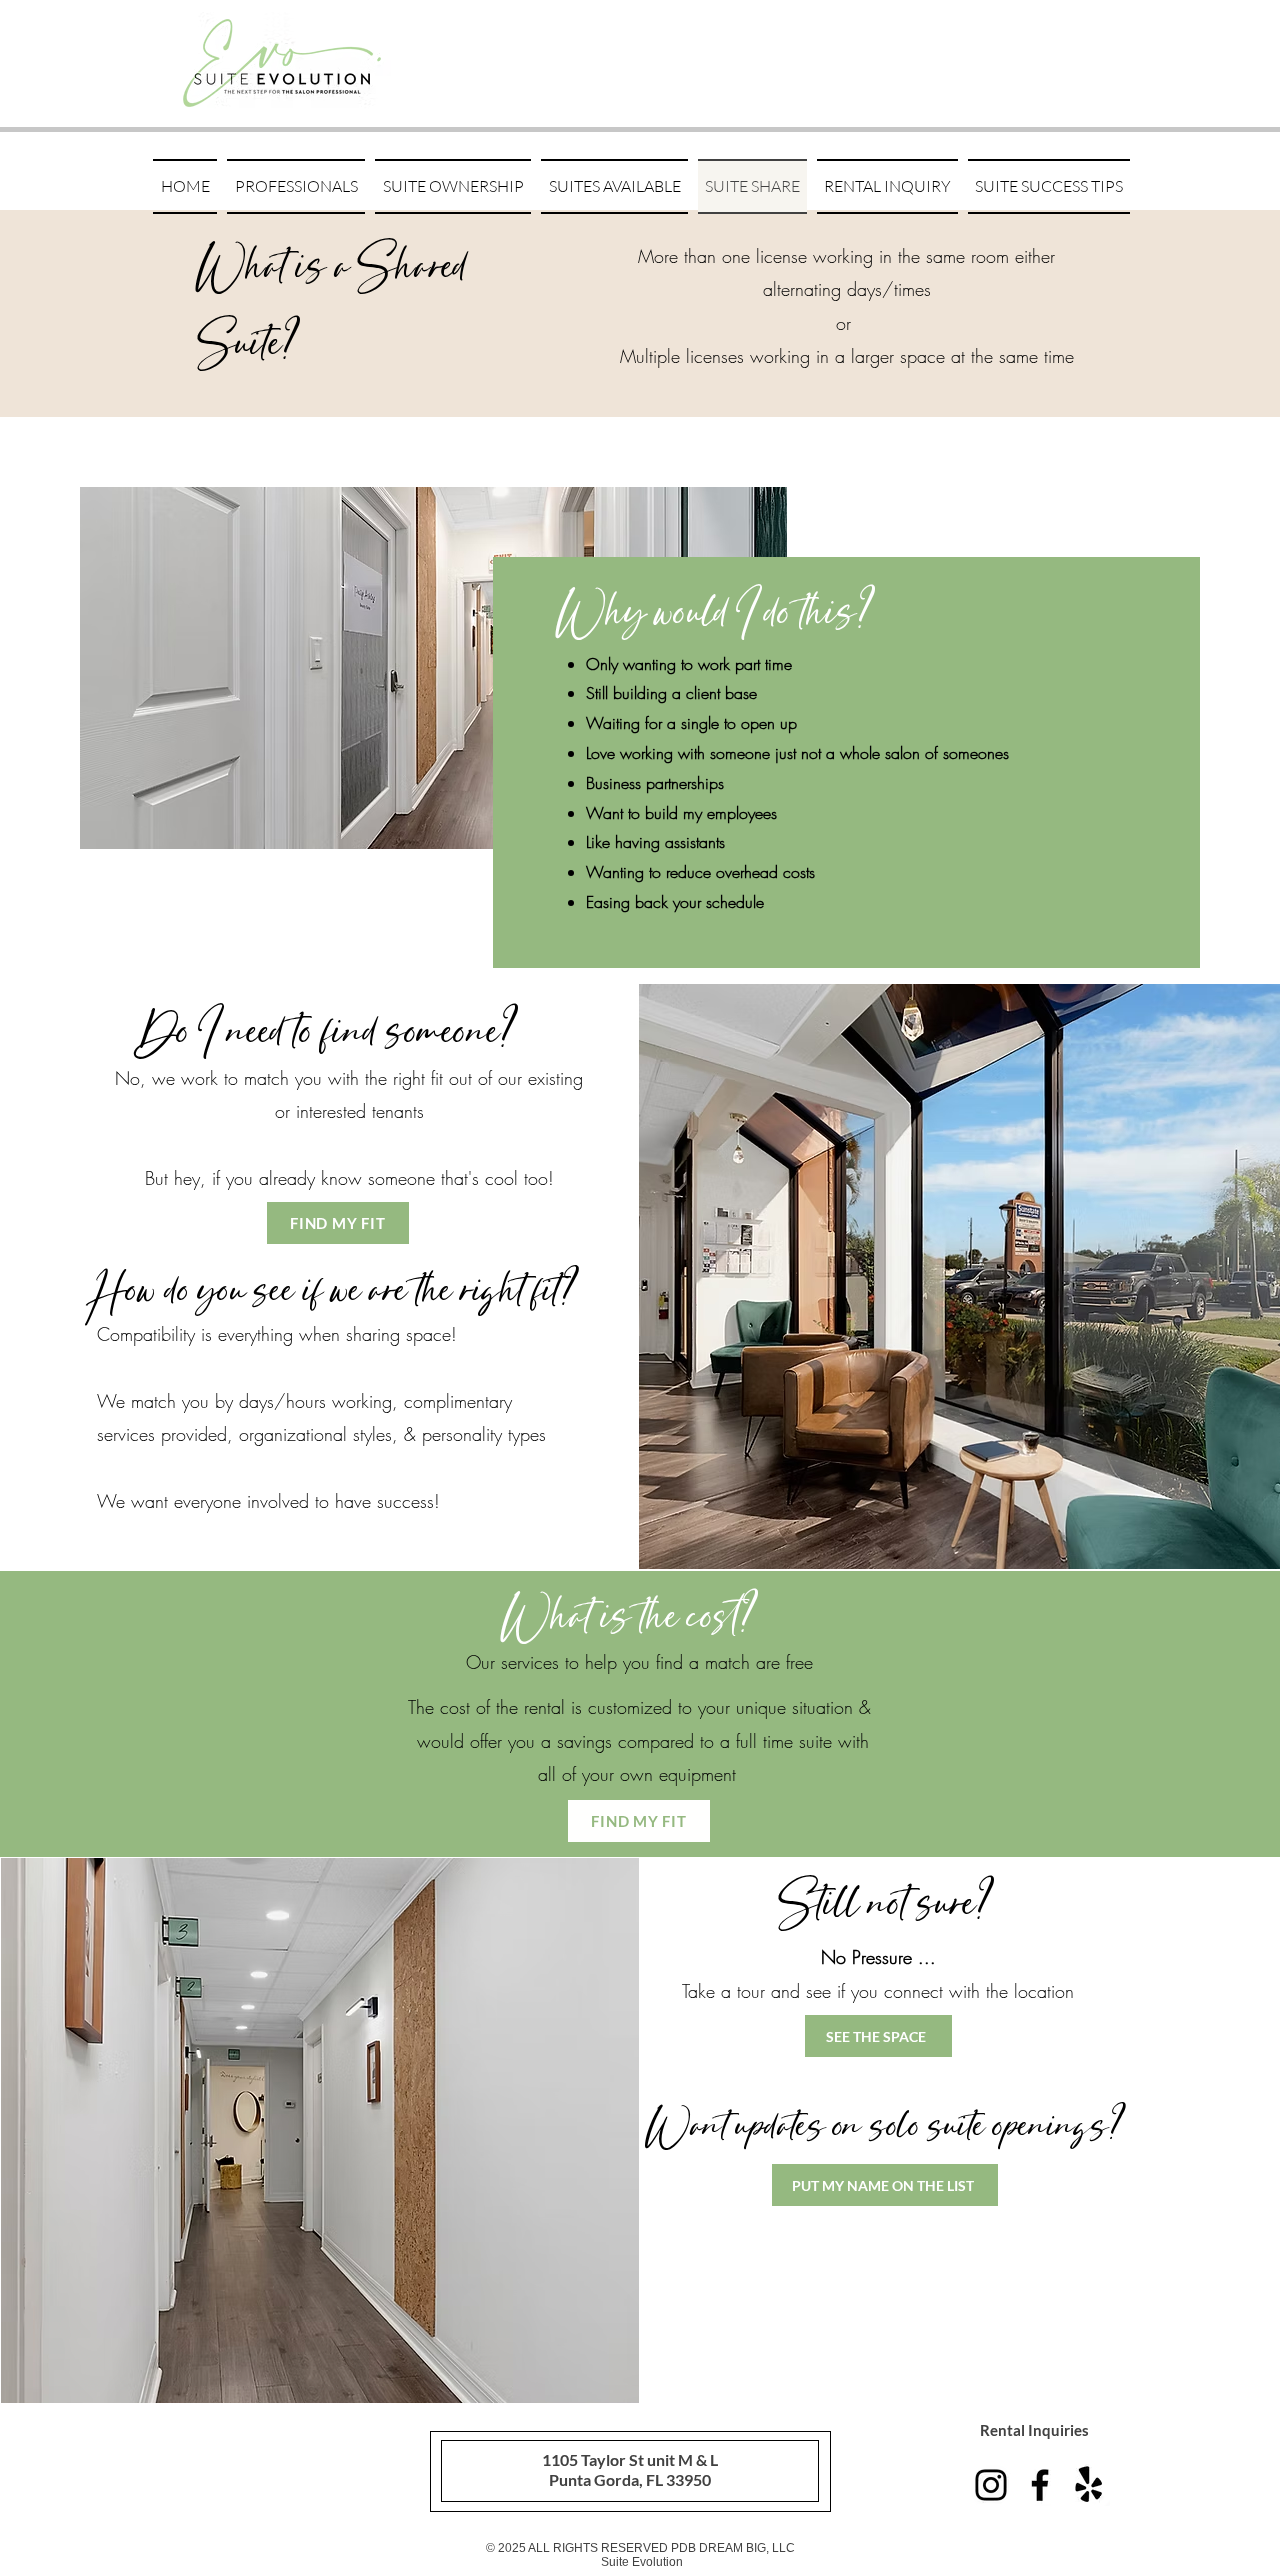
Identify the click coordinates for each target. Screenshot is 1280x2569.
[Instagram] (991, 2485)
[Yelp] (1089, 2485)
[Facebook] (1040, 2485)
